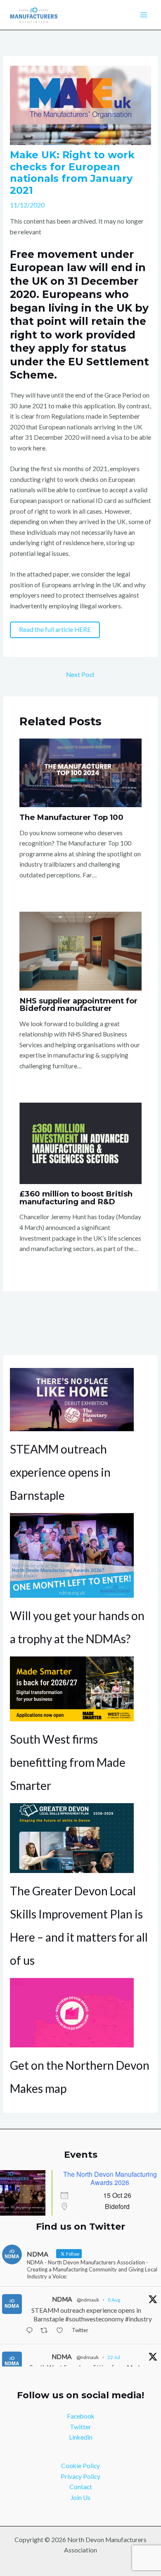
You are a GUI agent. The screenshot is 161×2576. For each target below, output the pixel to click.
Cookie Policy (80, 2466)
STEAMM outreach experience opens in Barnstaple (60, 1472)
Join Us (80, 2497)
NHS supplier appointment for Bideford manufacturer (78, 1004)
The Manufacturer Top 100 (71, 817)
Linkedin (81, 2437)
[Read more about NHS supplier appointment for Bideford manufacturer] (80, 950)
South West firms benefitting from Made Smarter (68, 1762)
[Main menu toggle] (144, 15)
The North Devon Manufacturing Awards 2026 (110, 2178)
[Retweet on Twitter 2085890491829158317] (46, 2331)
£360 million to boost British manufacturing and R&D (76, 1197)
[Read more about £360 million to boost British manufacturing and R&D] (80, 1142)
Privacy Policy (80, 2476)
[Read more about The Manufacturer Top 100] (80, 772)
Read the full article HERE (55, 629)
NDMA (62, 2299)
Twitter (80, 2427)
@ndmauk (88, 2300)
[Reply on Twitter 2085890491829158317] (31, 2331)
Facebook (81, 2416)
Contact (81, 2487)
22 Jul (114, 2357)
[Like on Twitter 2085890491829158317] (62, 2331)
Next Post (80, 674)
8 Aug (114, 2300)
